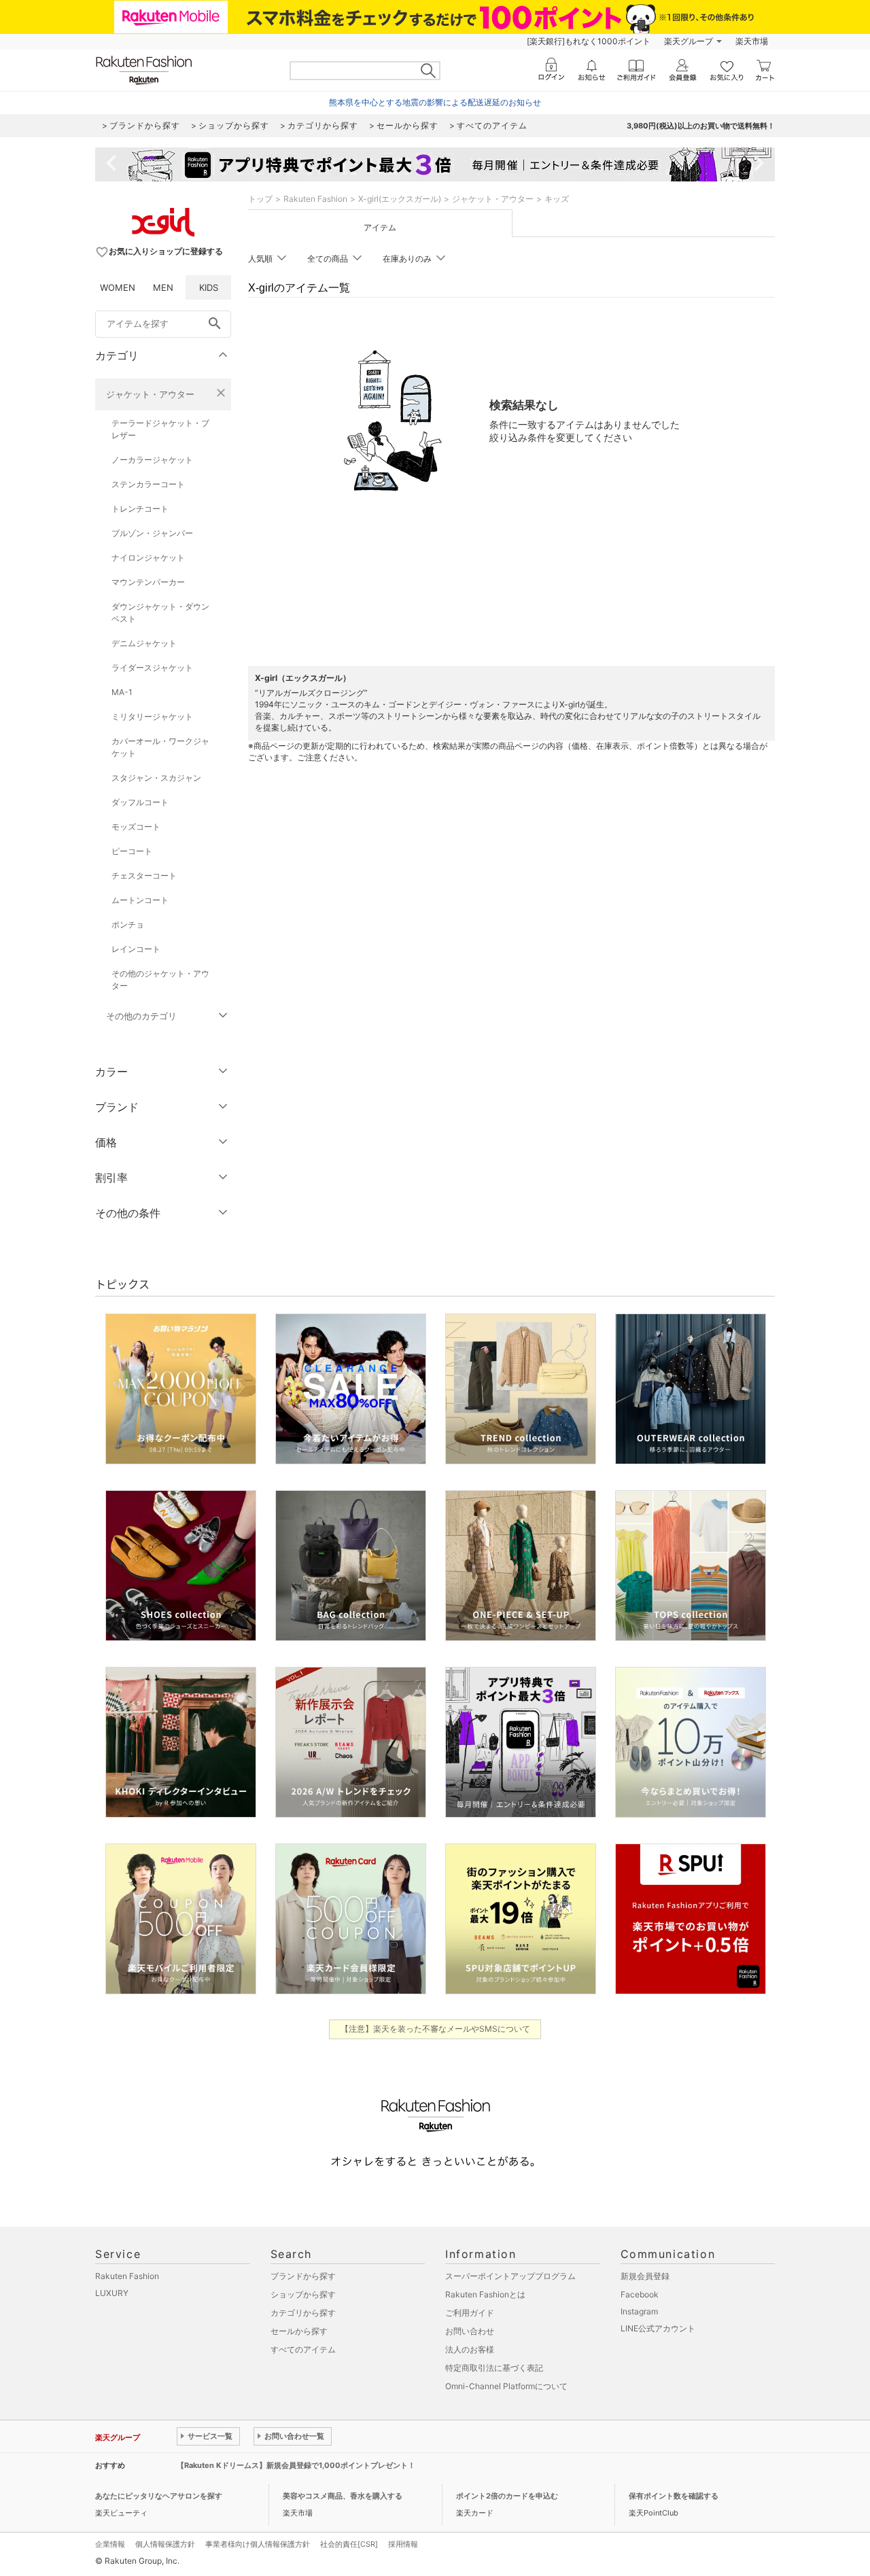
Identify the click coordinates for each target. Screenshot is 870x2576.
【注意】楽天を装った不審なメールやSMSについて (435, 2029)
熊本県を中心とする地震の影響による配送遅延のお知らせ (435, 102)
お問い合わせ (470, 2331)
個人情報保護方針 (165, 2544)
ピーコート (132, 851)
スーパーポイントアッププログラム (510, 2276)
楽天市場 (752, 41)
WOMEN (118, 287)
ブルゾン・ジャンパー (152, 533)
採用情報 (403, 2544)
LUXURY (112, 2293)
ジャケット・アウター (150, 394)
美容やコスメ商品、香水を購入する (343, 2496)
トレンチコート (140, 509)
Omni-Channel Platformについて (506, 2386)
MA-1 (122, 692)
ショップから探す (303, 2294)
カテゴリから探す (303, 2313)
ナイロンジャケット (148, 558)
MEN (163, 287)
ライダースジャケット (152, 668)
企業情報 (110, 2544)
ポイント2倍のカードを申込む (507, 2496)
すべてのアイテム (303, 2349)
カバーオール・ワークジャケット (160, 747)
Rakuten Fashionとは (485, 2294)
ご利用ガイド (470, 2313)
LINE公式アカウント (658, 2328)
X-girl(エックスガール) (400, 199)
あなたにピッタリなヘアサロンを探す (159, 2496)
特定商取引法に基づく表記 (494, 2368)
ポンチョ (128, 924)
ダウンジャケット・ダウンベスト (160, 613)
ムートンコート (140, 900)
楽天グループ (689, 41)
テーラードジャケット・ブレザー (160, 429)
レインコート (136, 949)
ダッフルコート (140, 802)
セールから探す (299, 2331)
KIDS (209, 287)
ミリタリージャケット (152, 717)
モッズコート (136, 827)
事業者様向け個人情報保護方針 (258, 2544)
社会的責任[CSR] (349, 2544)
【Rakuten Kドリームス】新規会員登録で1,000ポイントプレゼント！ (296, 2465)
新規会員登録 (645, 2276)
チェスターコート (144, 876)
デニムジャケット (144, 643)
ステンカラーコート (148, 484)
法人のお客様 (470, 2349)
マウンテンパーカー (148, 582)
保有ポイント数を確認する (674, 2496)
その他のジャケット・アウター (160, 980)
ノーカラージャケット (152, 460)
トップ (260, 199)
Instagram (639, 2311)
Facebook (640, 2294)
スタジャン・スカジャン (156, 778)
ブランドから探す (303, 2276)
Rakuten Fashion (315, 199)
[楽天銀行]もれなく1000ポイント (589, 41)
